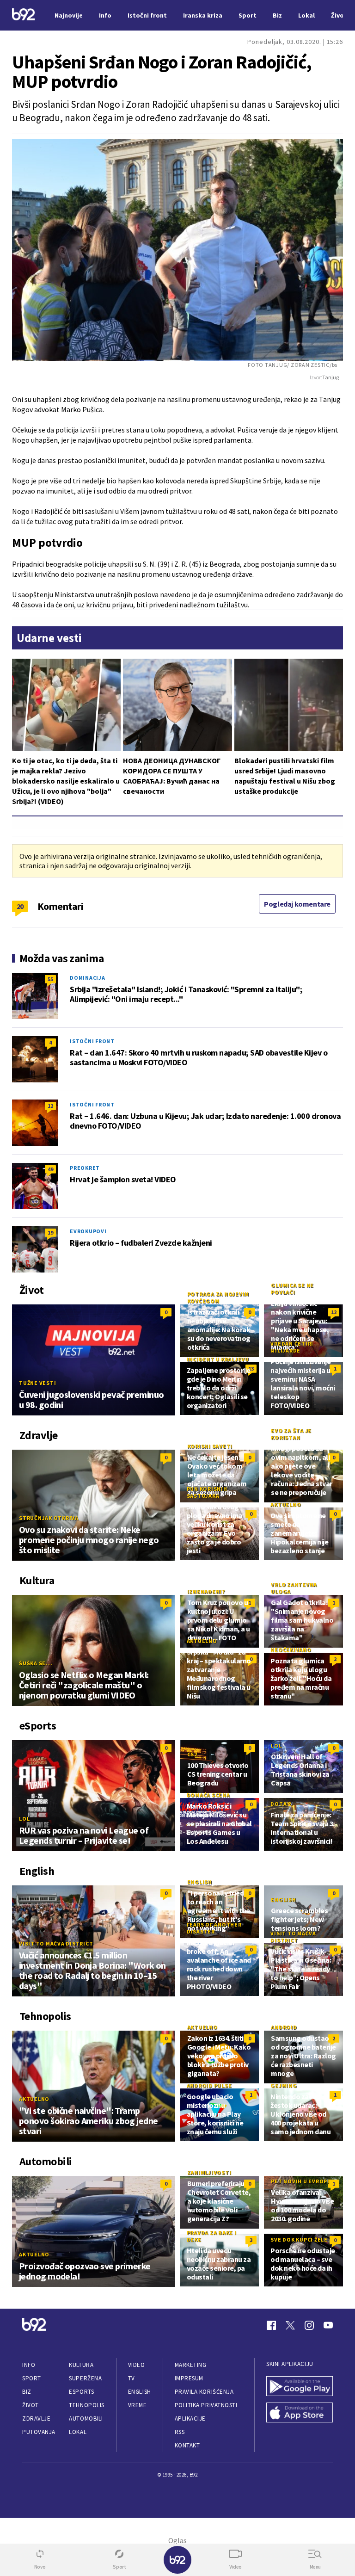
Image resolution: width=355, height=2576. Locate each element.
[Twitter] (290, 2325)
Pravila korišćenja (204, 2392)
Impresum (189, 2378)
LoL (24, 1819)
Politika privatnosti (206, 2405)
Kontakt (187, 2445)
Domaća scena (208, 1795)
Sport (32, 2378)
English (200, 1882)
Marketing (191, 2365)
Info (29, 2365)
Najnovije (69, 15)
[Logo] (24, 15)
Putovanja (39, 2432)
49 (50, 1169)
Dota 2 (281, 1804)
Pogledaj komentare (297, 904)
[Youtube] (328, 2325)
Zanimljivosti (209, 2172)
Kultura (81, 2365)
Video (137, 2365)
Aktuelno (286, 1504)
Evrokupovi (88, 1231)
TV (132, 2378)
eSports (81, 2392)
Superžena (85, 2378)
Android (284, 2027)
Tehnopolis (86, 2405)
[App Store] (300, 2413)
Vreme (138, 2405)
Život (31, 2405)
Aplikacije (190, 2418)
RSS (180, 2432)
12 (50, 1106)
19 (50, 1232)
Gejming (284, 2085)
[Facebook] (271, 2325)
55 (50, 979)
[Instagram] (309, 2325)
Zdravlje (36, 2418)
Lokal (78, 2432)
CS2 (192, 1754)
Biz (27, 2392)
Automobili (86, 2418)
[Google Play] (300, 2387)
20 (20, 906)
